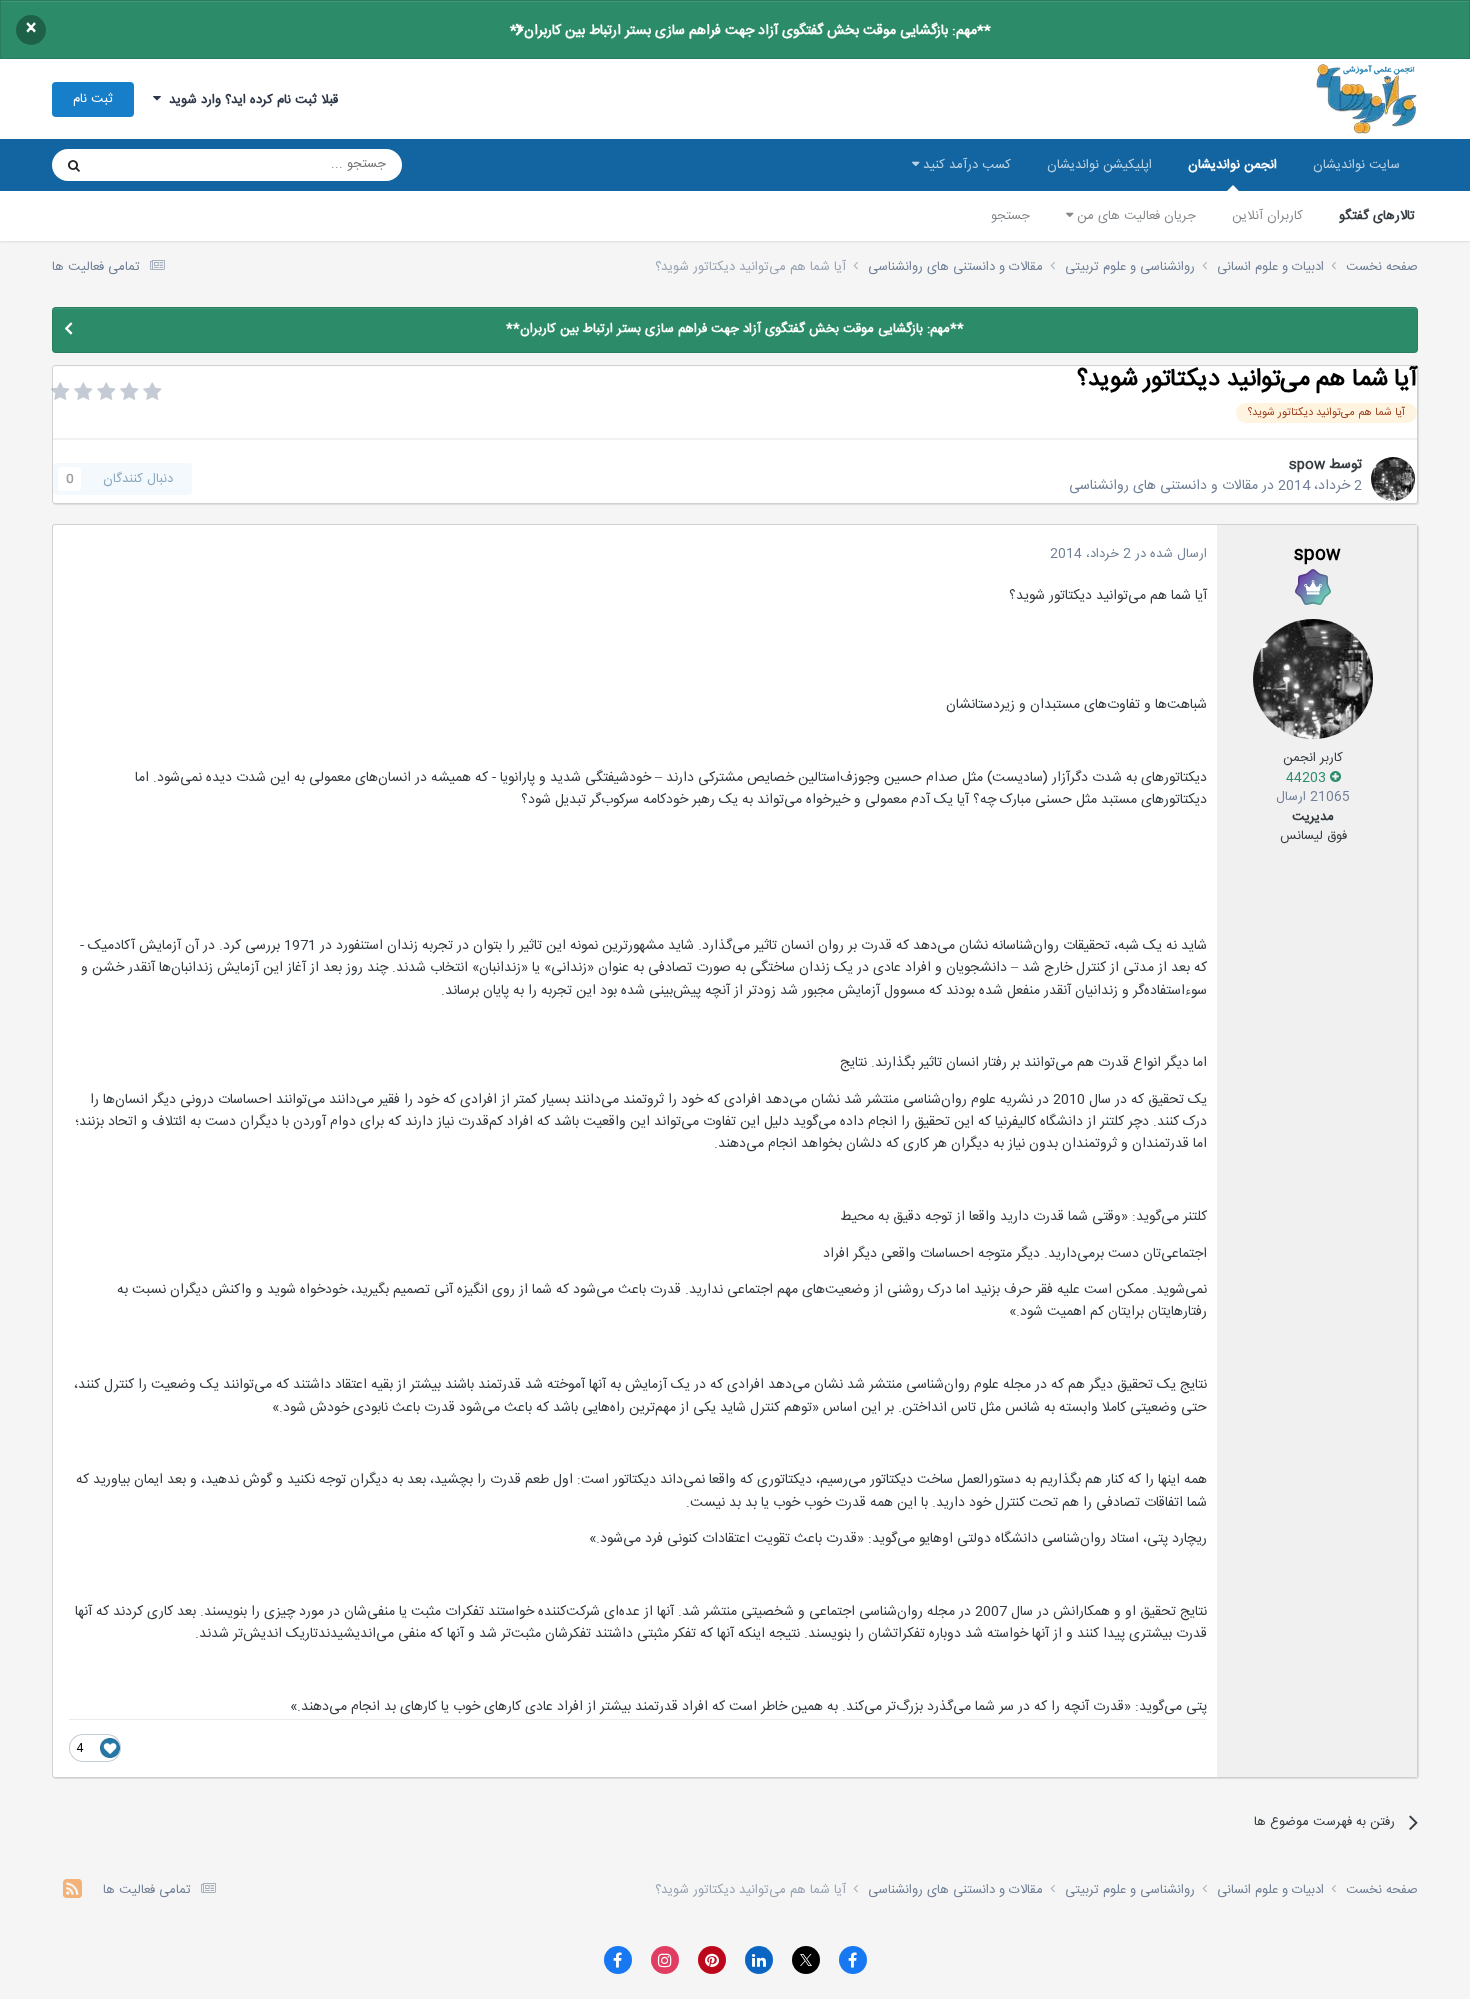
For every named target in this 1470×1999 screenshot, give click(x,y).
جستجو (1010, 216)
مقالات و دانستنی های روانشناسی (1163, 486)
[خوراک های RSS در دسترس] (72, 1891)
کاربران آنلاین (1267, 216)
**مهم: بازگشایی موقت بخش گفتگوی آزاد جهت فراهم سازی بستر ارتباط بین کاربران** (750, 31)
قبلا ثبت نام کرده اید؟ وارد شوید (249, 100)
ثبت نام (93, 99)
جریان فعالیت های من (1134, 216)
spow (1307, 465)
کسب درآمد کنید (965, 165)
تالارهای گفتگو (1377, 216)
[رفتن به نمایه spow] (1393, 479)
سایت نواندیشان (1356, 165)
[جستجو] (74, 165)
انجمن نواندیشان (1232, 165)
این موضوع (150, 165)
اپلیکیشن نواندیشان (1099, 165)
